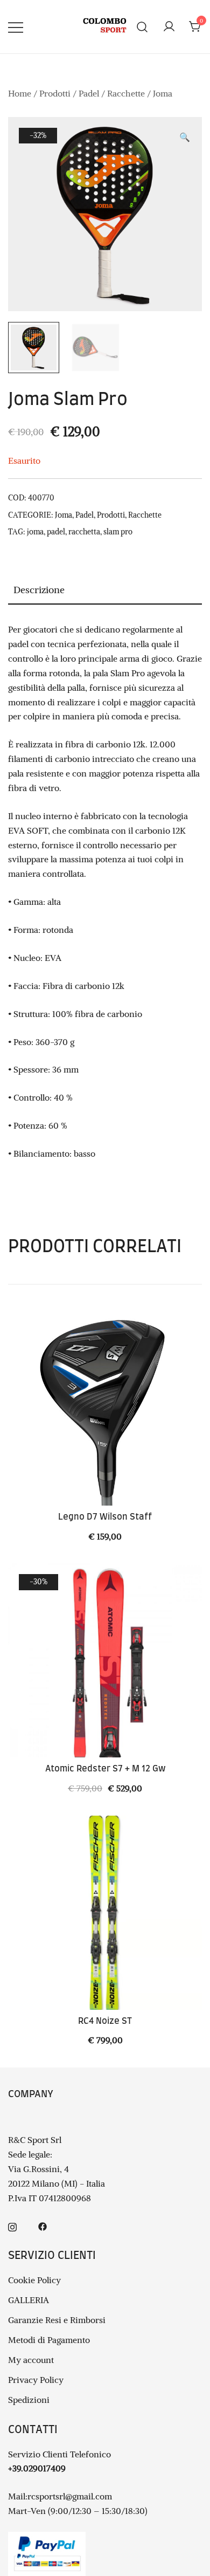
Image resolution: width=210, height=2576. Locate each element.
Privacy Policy (36, 2380)
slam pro (118, 532)
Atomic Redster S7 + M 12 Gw (105, 1769)
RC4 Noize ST (105, 2021)
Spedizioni (29, 2400)
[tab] (105, 590)
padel (56, 532)
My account (31, 2360)
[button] (185, 137)
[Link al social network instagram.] (12, 2226)
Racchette (126, 93)
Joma (163, 93)
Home (20, 93)
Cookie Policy (34, 2280)
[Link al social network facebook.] (43, 2226)
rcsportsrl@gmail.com (70, 2496)
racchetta (84, 532)
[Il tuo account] (169, 27)
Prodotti (55, 93)
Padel (89, 93)
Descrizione (39, 590)
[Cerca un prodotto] (142, 27)
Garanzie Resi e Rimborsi (57, 2320)
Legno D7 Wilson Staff (105, 1517)
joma (35, 532)
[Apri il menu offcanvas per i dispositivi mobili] (16, 27)
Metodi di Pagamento (49, 2340)
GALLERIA (29, 2300)
